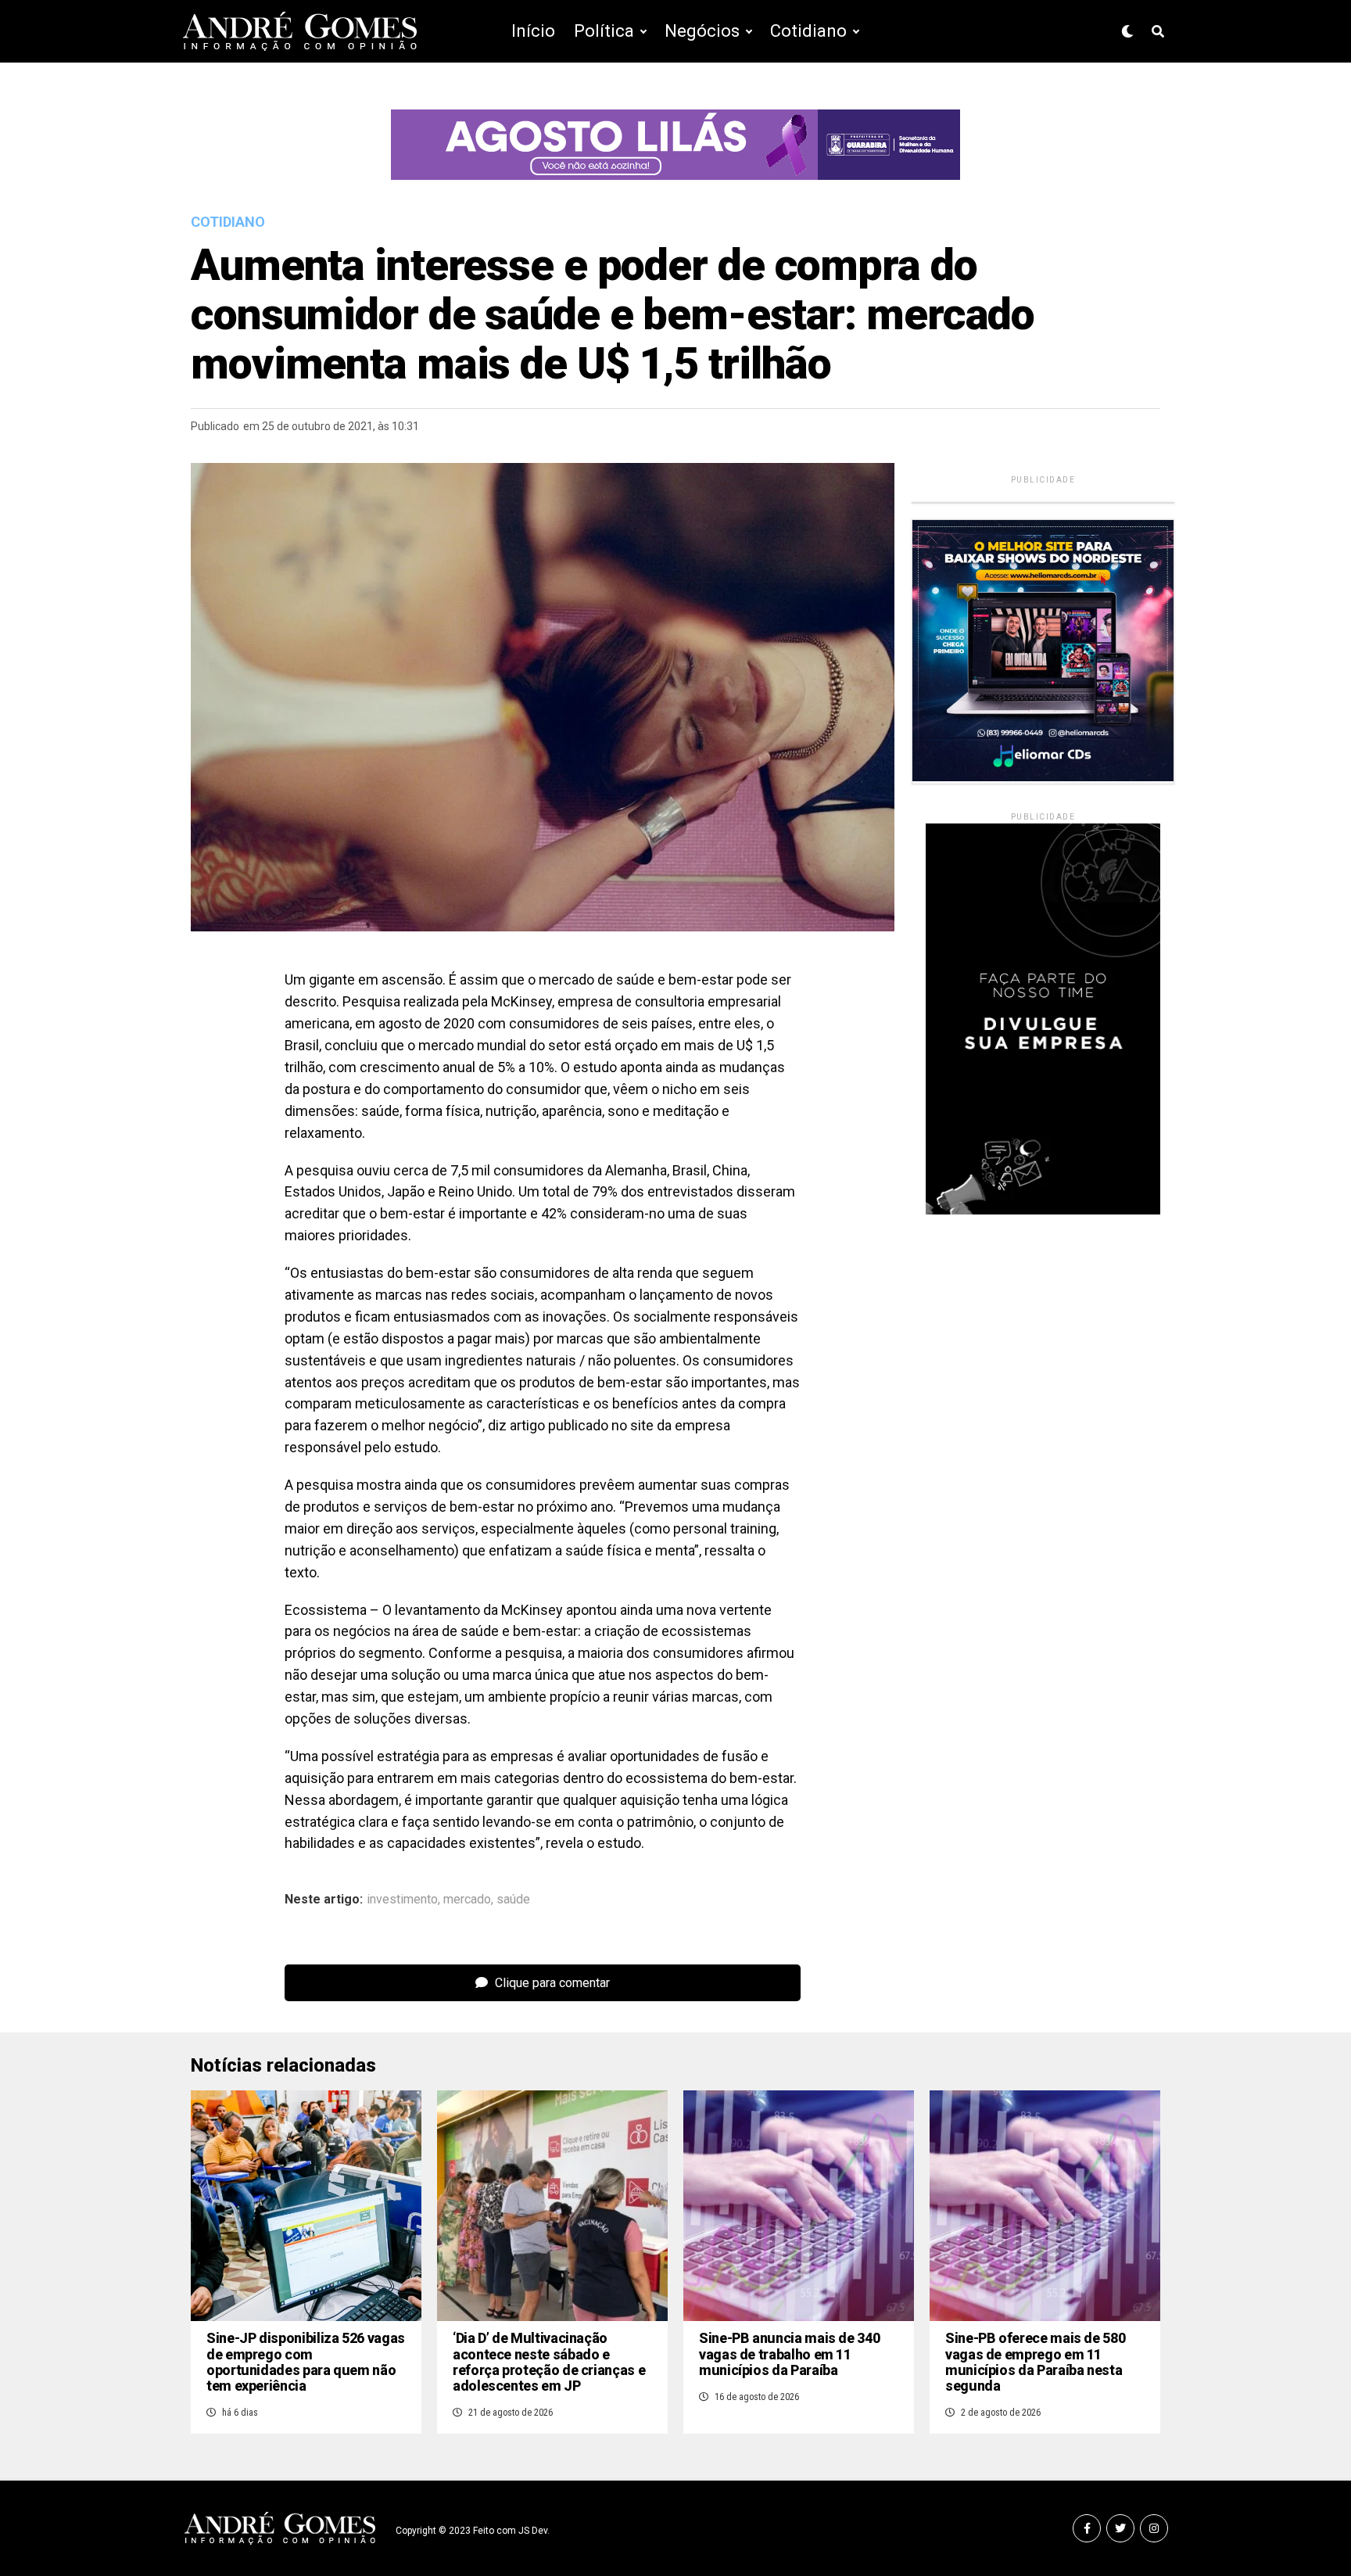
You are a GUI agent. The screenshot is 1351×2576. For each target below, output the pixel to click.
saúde (513, 1900)
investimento (402, 1900)
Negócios (702, 31)
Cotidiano (808, 31)
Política (604, 31)
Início (533, 31)
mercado (467, 1900)
